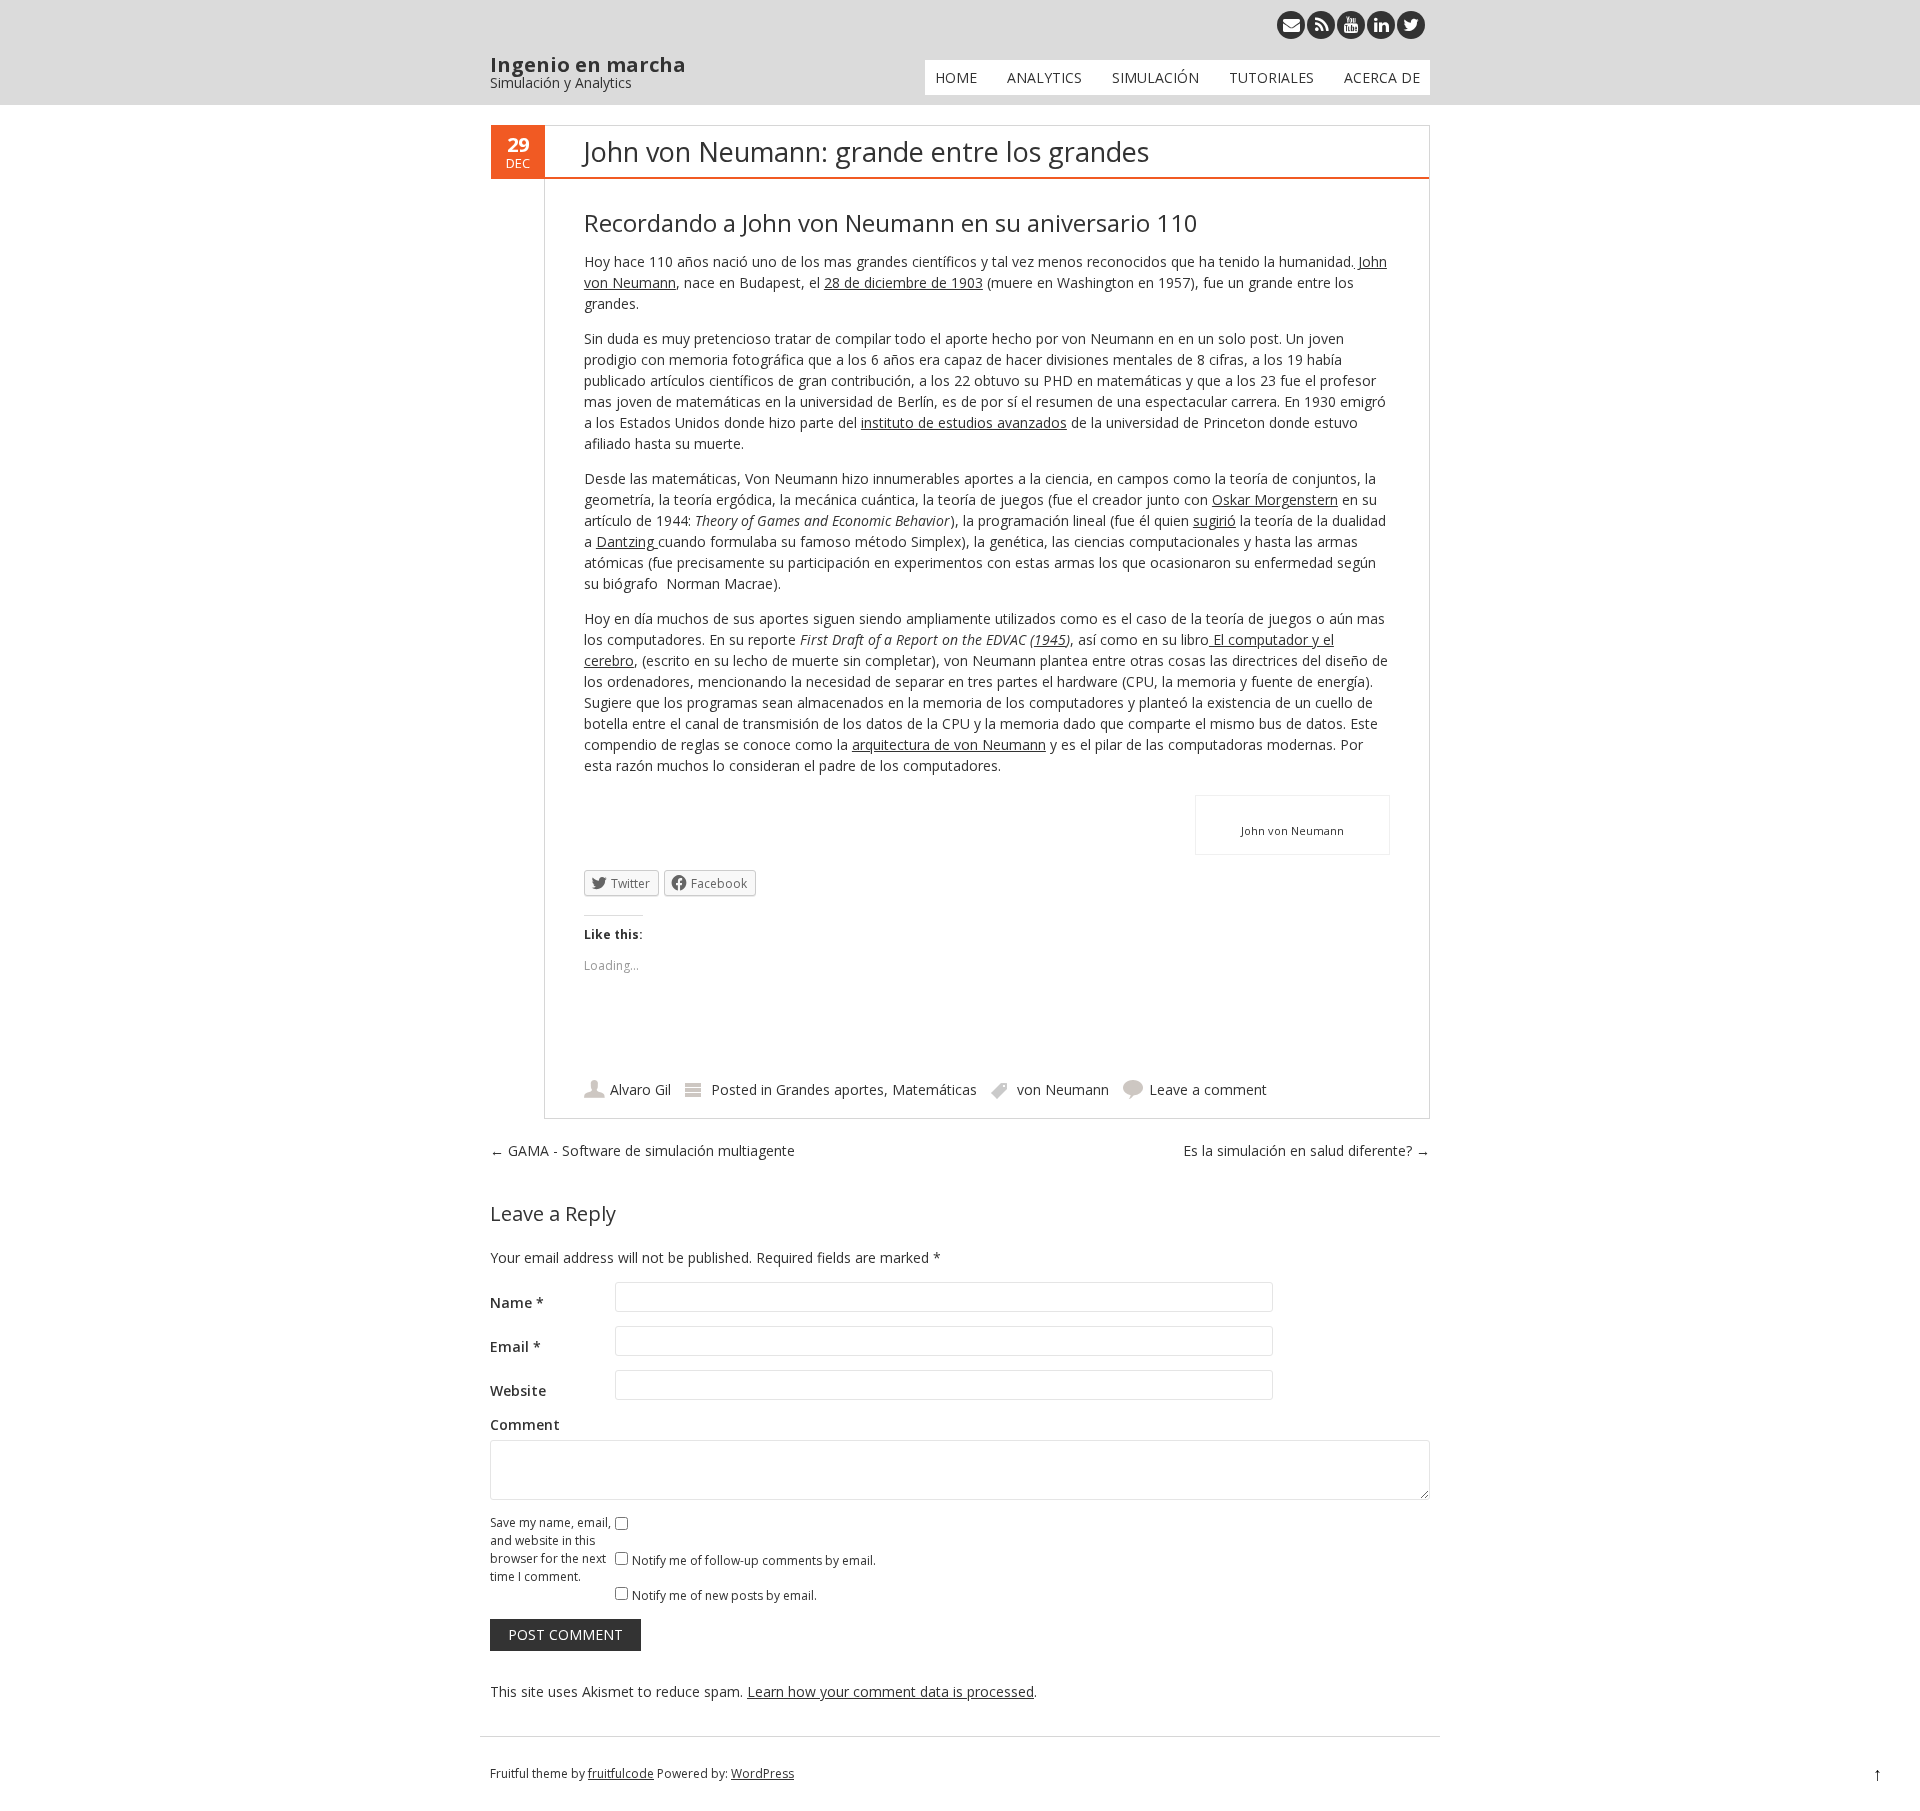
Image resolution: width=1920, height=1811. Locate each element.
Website (518, 1390)
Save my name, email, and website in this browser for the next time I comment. (550, 1549)
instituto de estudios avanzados (964, 422)
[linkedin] (1381, 25)
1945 (1050, 639)
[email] (1291, 25)
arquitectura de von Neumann (949, 744)
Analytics (1044, 77)
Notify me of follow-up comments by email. (754, 1560)
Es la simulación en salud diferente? (1306, 1150)
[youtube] (1351, 25)
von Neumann (1063, 1089)
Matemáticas (934, 1089)
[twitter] (1411, 25)
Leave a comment (1208, 1089)
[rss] (1321, 25)
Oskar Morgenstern (1275, 499)
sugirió (1214, 520)
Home (956, 77)
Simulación (1155, 77)
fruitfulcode (621, 1773)
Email (515, 1346)
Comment (525, 1424)
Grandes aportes (830, 1089)
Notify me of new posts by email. (724, 1595)
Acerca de (1382, 77)
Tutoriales (1271, 77)
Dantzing (627, 541)
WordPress (762, 1773)
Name (517, 1302)
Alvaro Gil (640, 1089)
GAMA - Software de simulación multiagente (642, 1150)
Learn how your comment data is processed (890, 1691)
